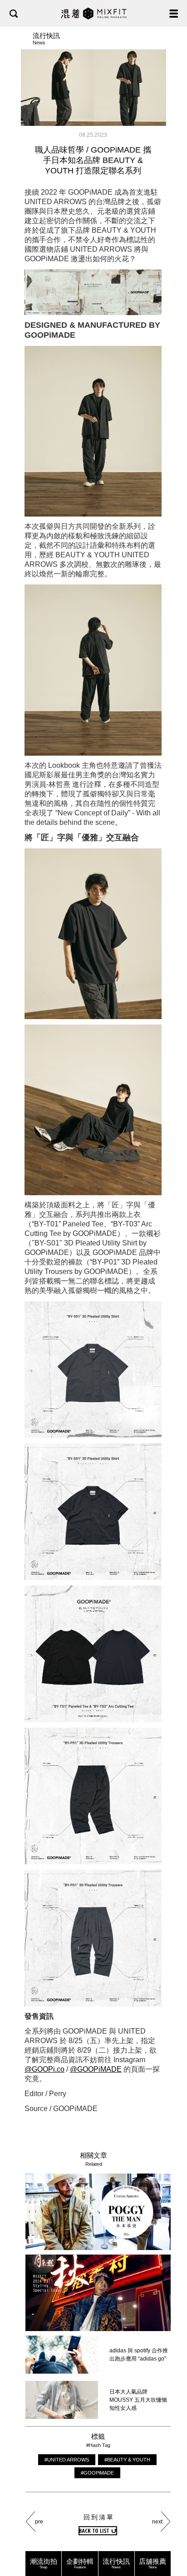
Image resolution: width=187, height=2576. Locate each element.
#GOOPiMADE (97, 2473)
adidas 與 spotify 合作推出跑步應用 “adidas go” (139, 2355)
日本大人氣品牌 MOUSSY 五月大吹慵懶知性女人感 (138, 2400)
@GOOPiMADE (96, 2069)
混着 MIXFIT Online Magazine (94, 13)
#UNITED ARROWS (67, 2460)
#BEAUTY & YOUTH (127, 2460)
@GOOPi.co (44, 2069)
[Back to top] (171, 2541)
